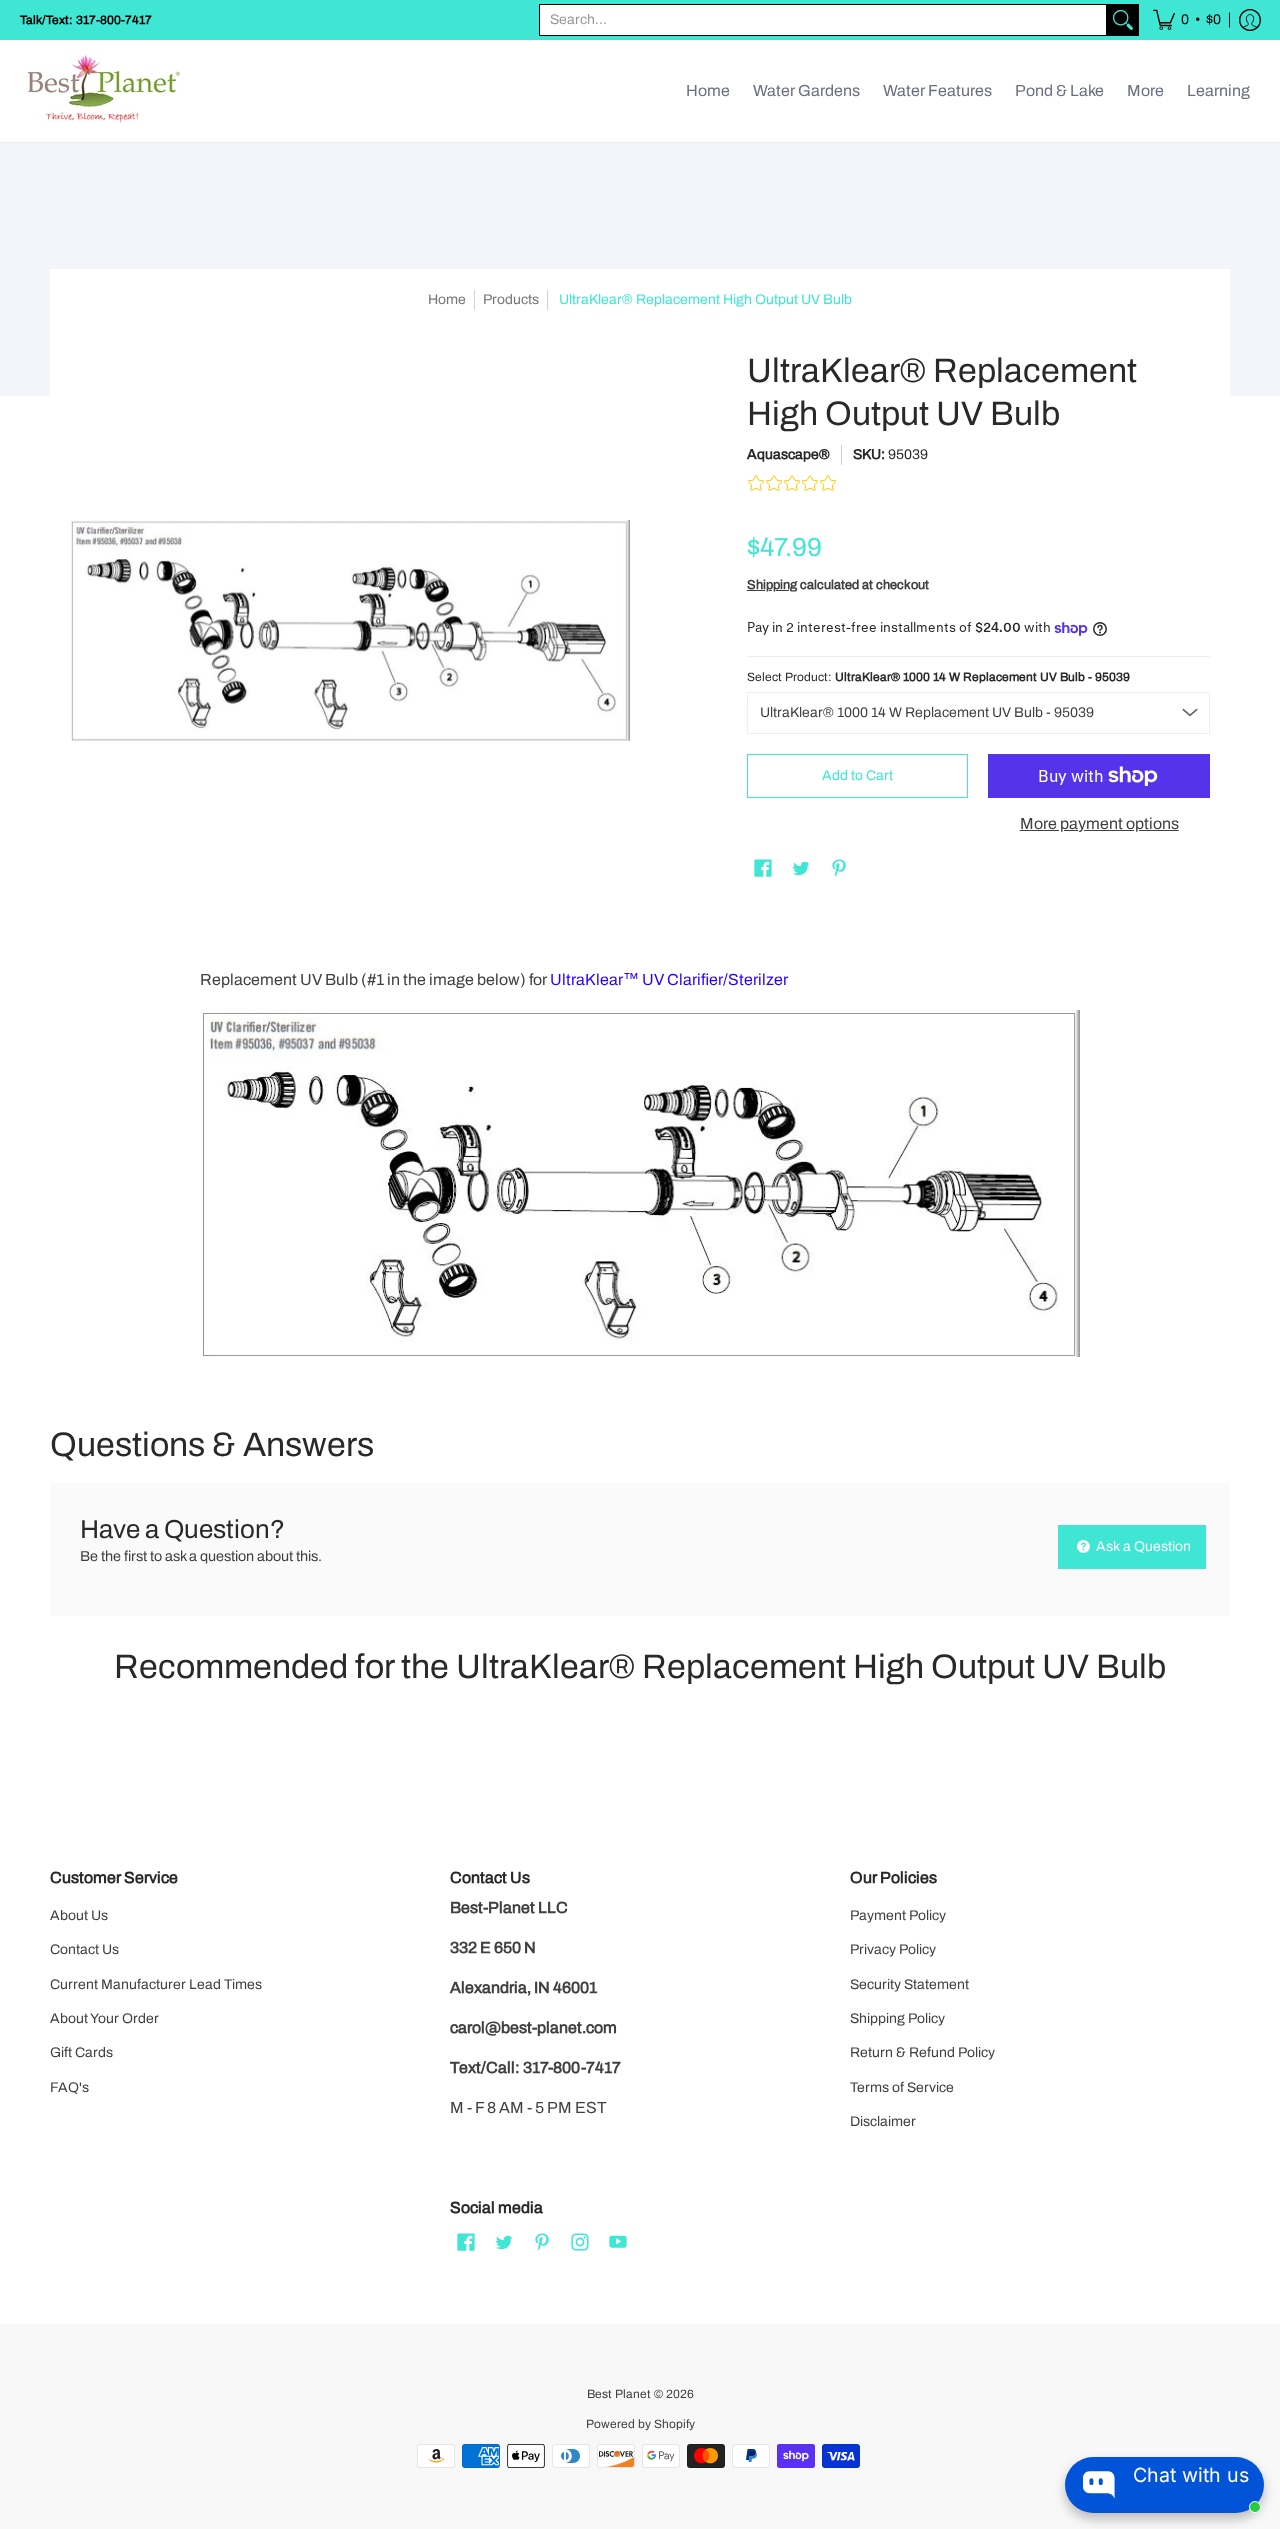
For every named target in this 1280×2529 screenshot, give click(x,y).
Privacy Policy (893, 1949)
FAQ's (69, 2087)
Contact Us (84, 1949)
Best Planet (619, 2394)
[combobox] (823, 20)
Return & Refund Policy (922, 2052)
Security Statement (909, 1984)
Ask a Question (1142, 1546)
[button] (1187, 20)
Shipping (772, 585)
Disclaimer (883, 2121)
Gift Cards (81, 2052)
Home (447, 299)
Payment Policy (898, 1915)
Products (511, 299)
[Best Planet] (105, 91)
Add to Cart (857, 775)
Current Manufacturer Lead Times (156, 1984)
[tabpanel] (640, 1163)
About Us (79, 1915)
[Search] (1123, 20)
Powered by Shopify (640, 2424)
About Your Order (104, 2018)
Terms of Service (902, 2087)
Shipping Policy (897, 2018)
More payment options (1099, 823)
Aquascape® (788, 454)
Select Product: (938, 677)
